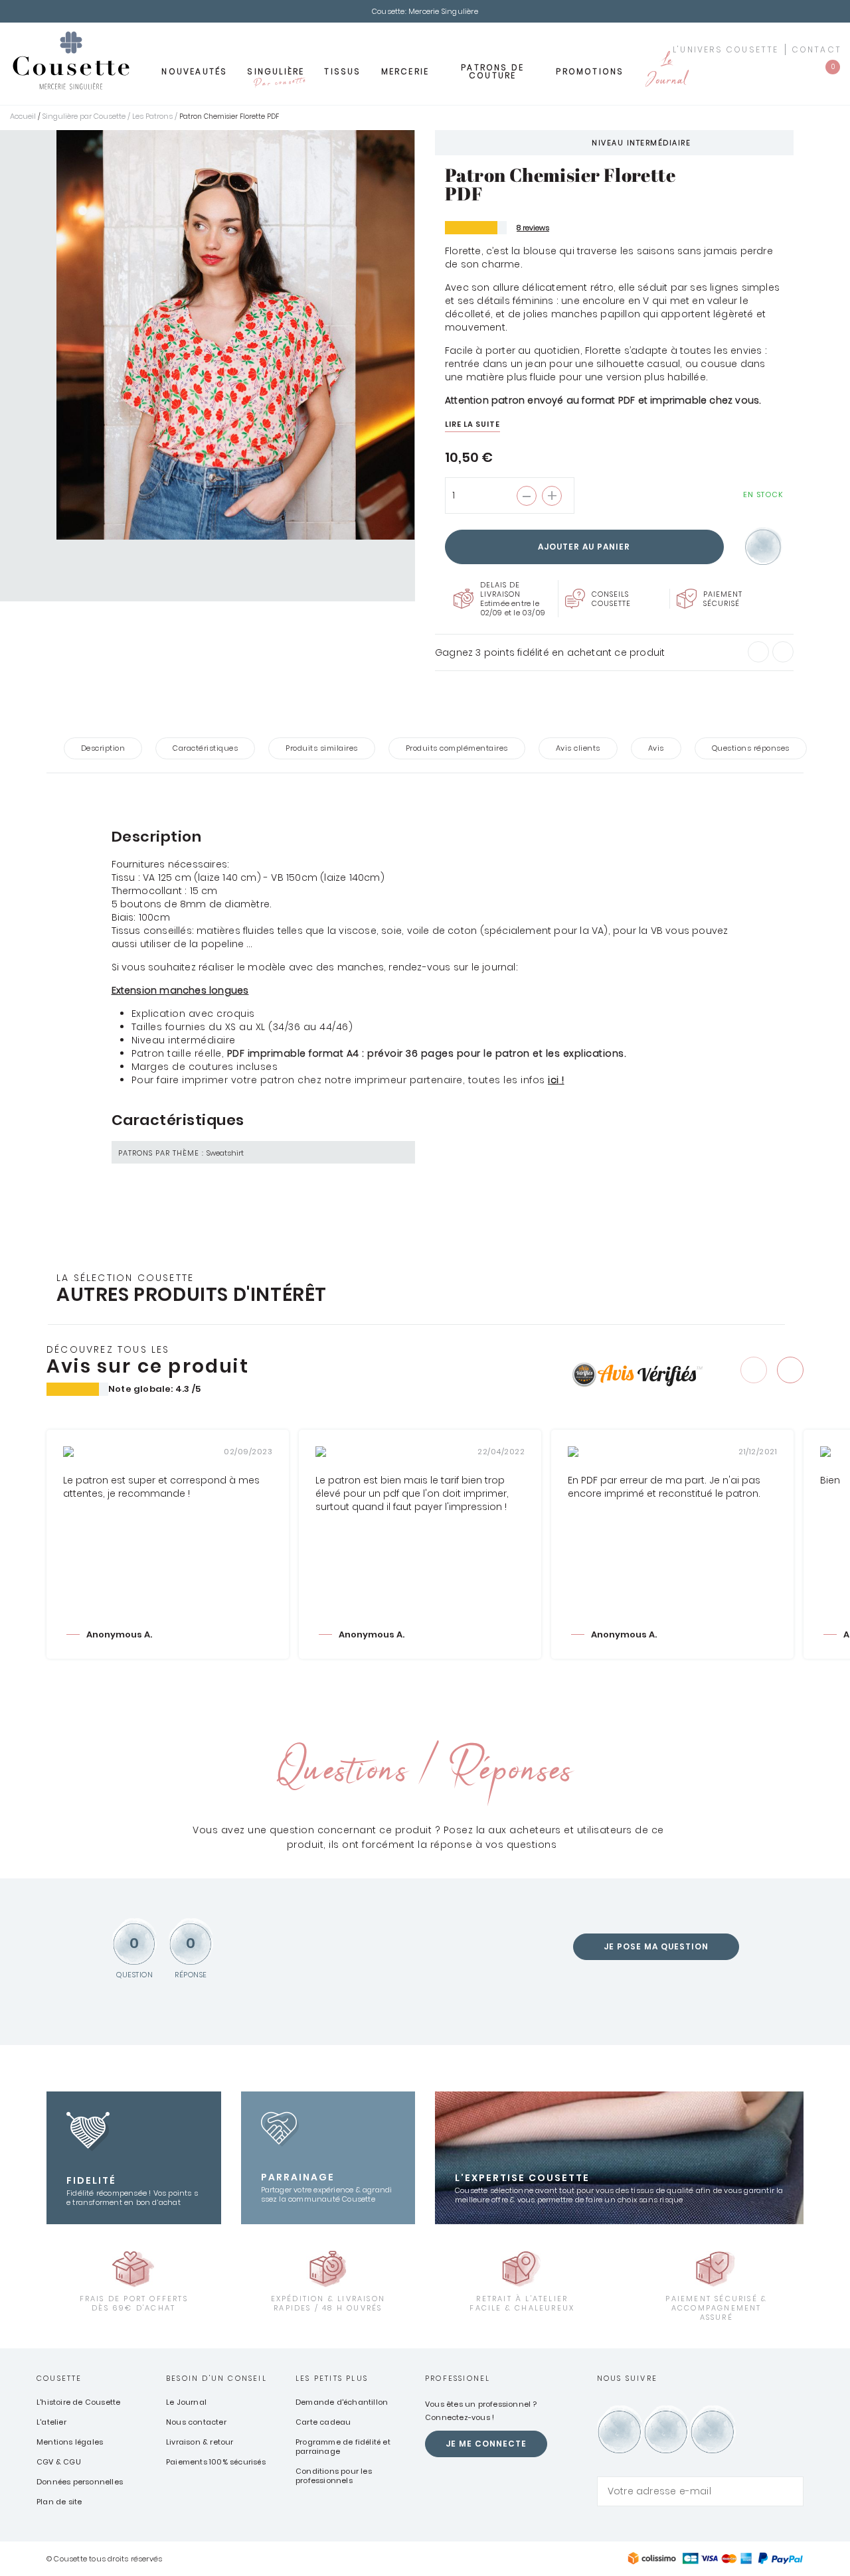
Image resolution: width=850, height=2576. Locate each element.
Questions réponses (751, 748)
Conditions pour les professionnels (334, 2476)
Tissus (342, 71)
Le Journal (666, 71)
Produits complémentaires (457, 748)
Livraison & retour (200, 2442)
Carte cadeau (323, 2422)
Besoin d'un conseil (216, 2378)
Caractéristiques (205, 748)
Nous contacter (196, 2422)
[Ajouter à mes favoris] (763, 547)
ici (553, 1080)
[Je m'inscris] (790, 2491)
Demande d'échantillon (342, 2402)
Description (103, 748)
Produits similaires (322, 748)
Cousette (59, 2378)
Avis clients (578, 748)
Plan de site (59, 2502)
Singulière (276, 76)
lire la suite (472, 424)
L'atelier (51, 2422)
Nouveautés (194, 71)
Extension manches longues (180, 990)
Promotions (590, 71)
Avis (656, 748)
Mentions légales (70, 2442)
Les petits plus (332, 2378)
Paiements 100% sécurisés (216, 2462)
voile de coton (442, 931)
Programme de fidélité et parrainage (343, 2447)
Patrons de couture (492, 71)
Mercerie (405, 71)
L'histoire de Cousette (78, 2402)
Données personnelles (80, 2482)
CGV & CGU (59, 2462)
